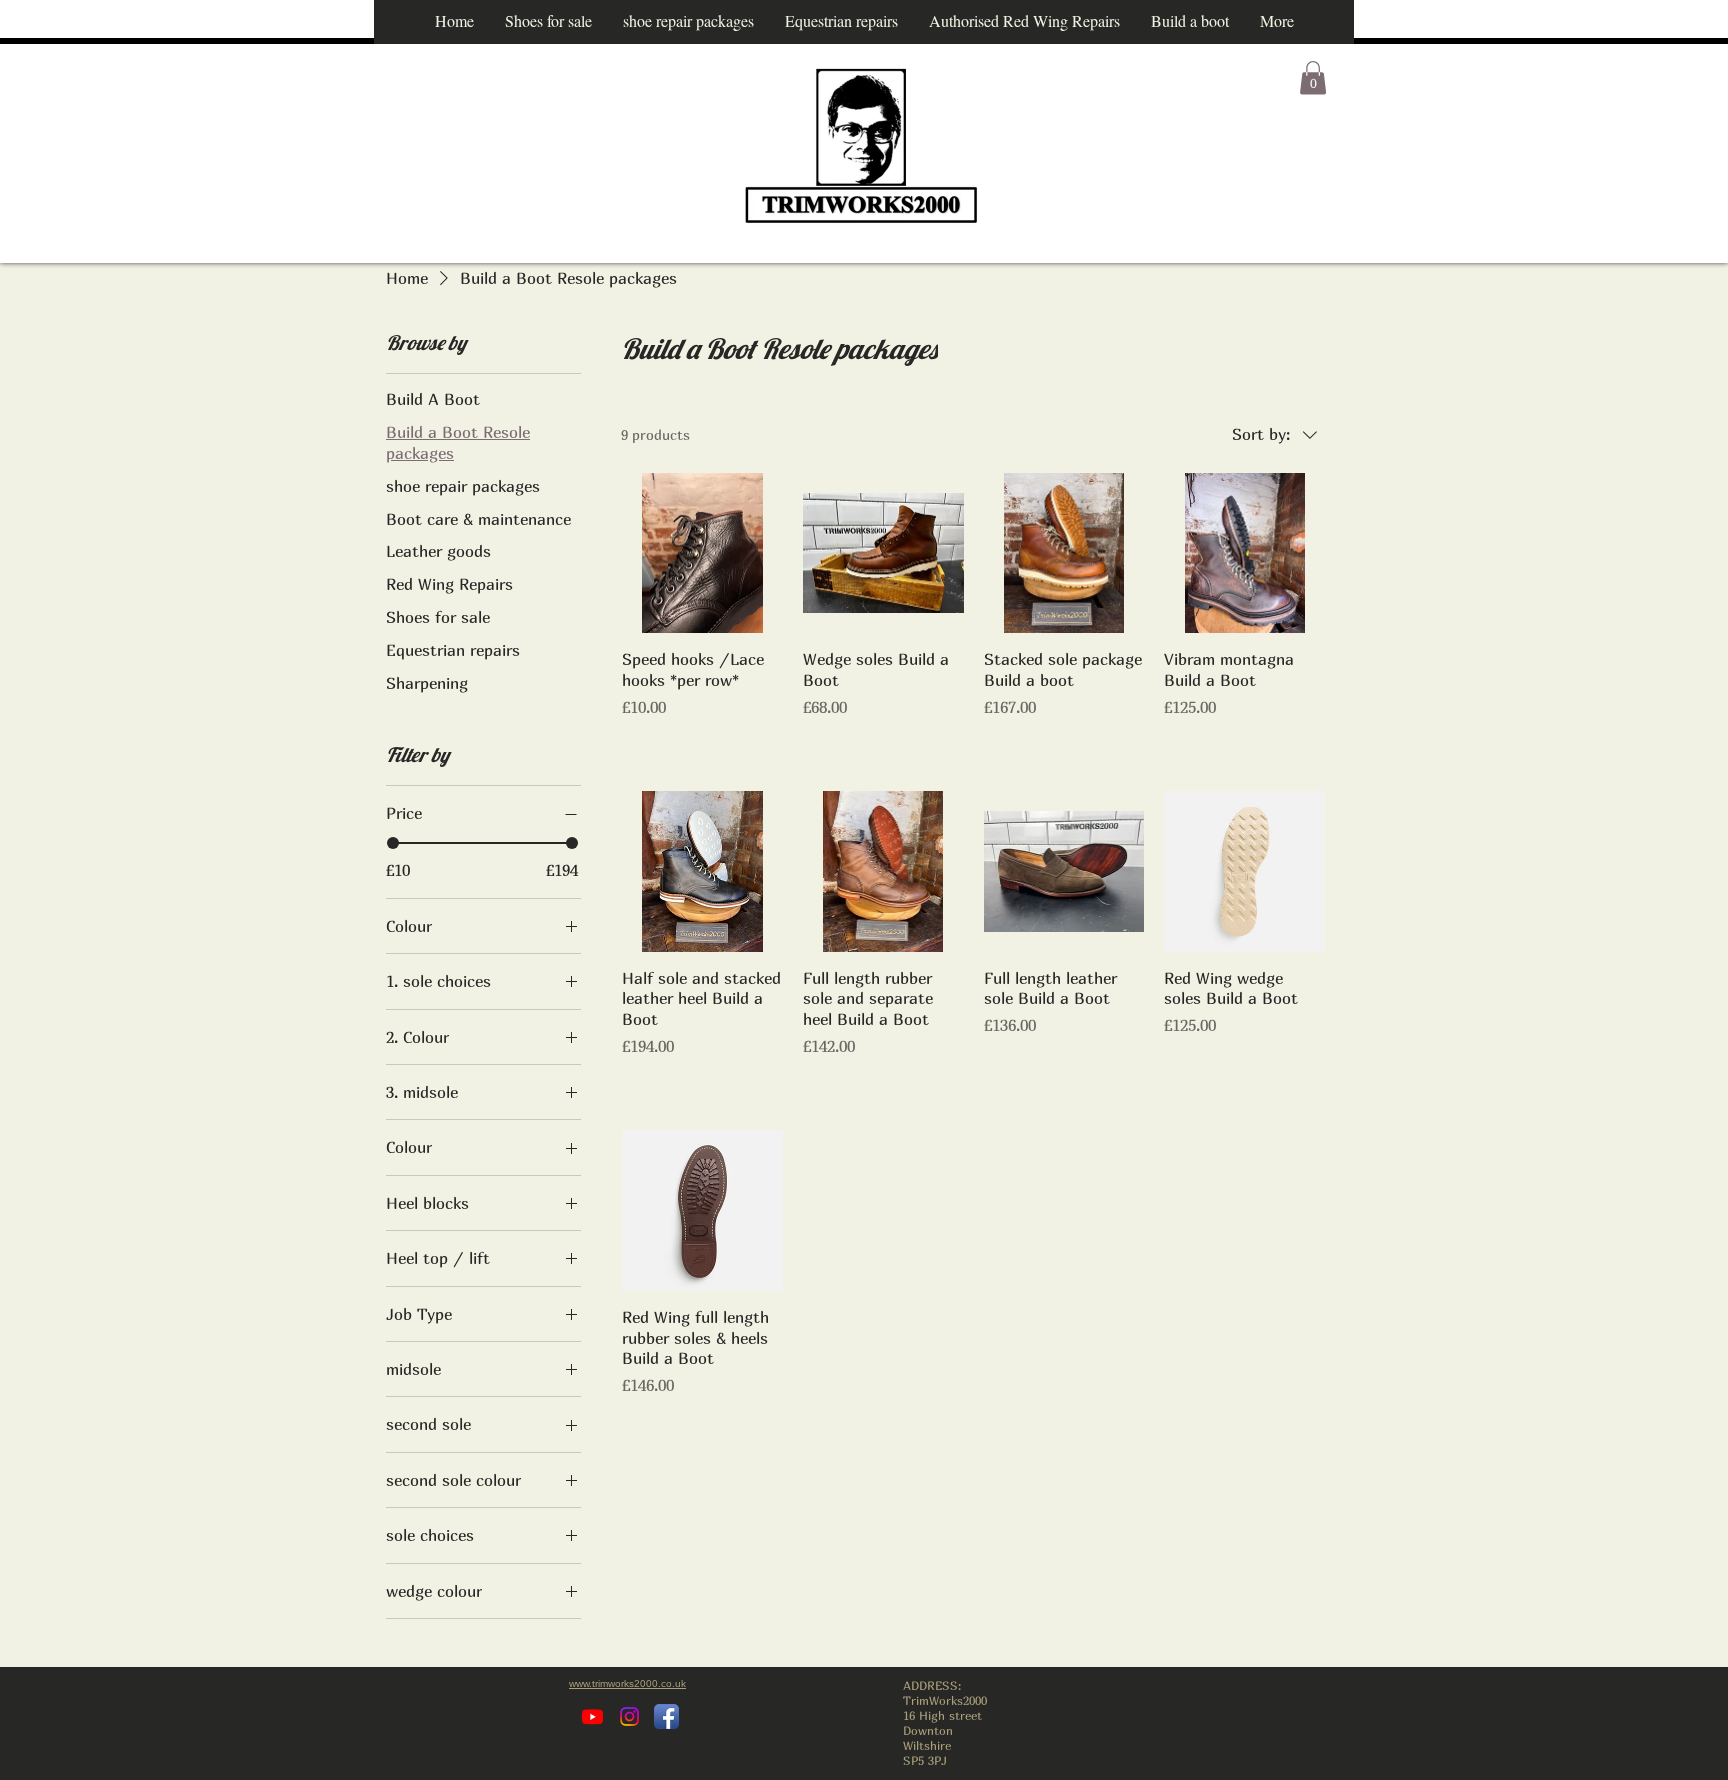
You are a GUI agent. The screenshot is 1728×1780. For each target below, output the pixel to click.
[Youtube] (592, 1716)
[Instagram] (629, 1716)
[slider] (393, 843)
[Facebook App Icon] (666, 1716)
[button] (1313, 77)
